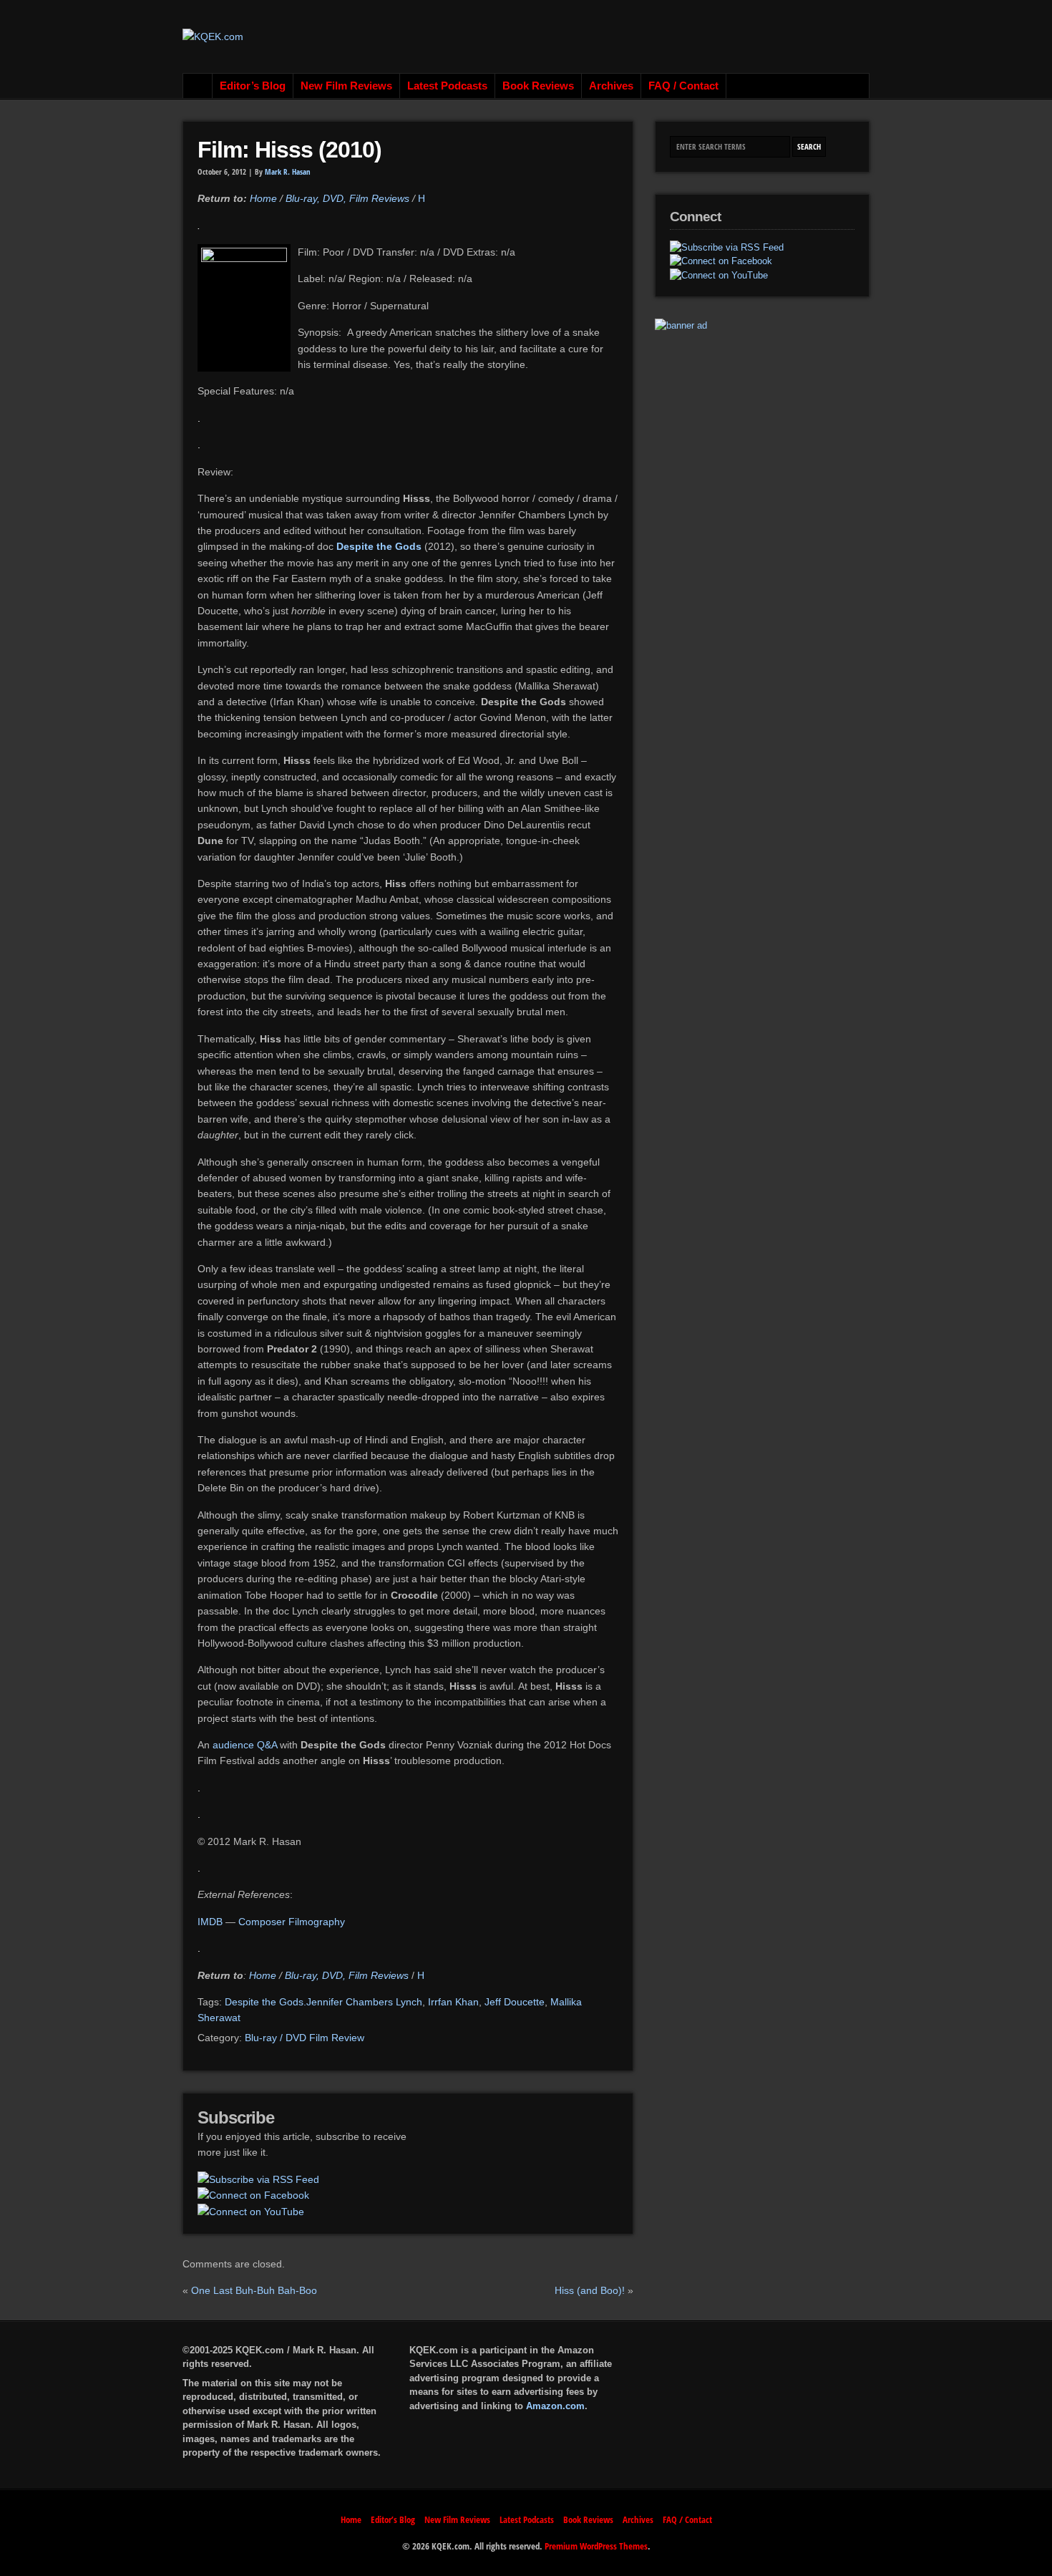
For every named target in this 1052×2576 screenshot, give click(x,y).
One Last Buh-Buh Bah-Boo (254, 2290)
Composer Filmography (292, 1922)
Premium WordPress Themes (596, 2546)
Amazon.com (555, 2406)
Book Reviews (538, 86)
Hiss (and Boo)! (590, 2290)
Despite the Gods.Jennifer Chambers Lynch (323, 2002)
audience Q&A (245, 1745)
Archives (611, 86)
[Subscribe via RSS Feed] (258, 2179)
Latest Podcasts (447, 86)
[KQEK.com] (213, 37)
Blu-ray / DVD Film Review (305, 2038)
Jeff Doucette (515, 2002)
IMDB (210, 1922)
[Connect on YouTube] (251, 2212)
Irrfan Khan (453, 2002)
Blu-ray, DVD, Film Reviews (347, 198)
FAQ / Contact (683, 86)
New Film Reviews (346, 86)
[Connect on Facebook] (253, 2195)
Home (198, 86)
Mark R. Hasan (288, 172)
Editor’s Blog (253, 86)
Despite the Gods (380, 546)
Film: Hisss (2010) (289, 150)
